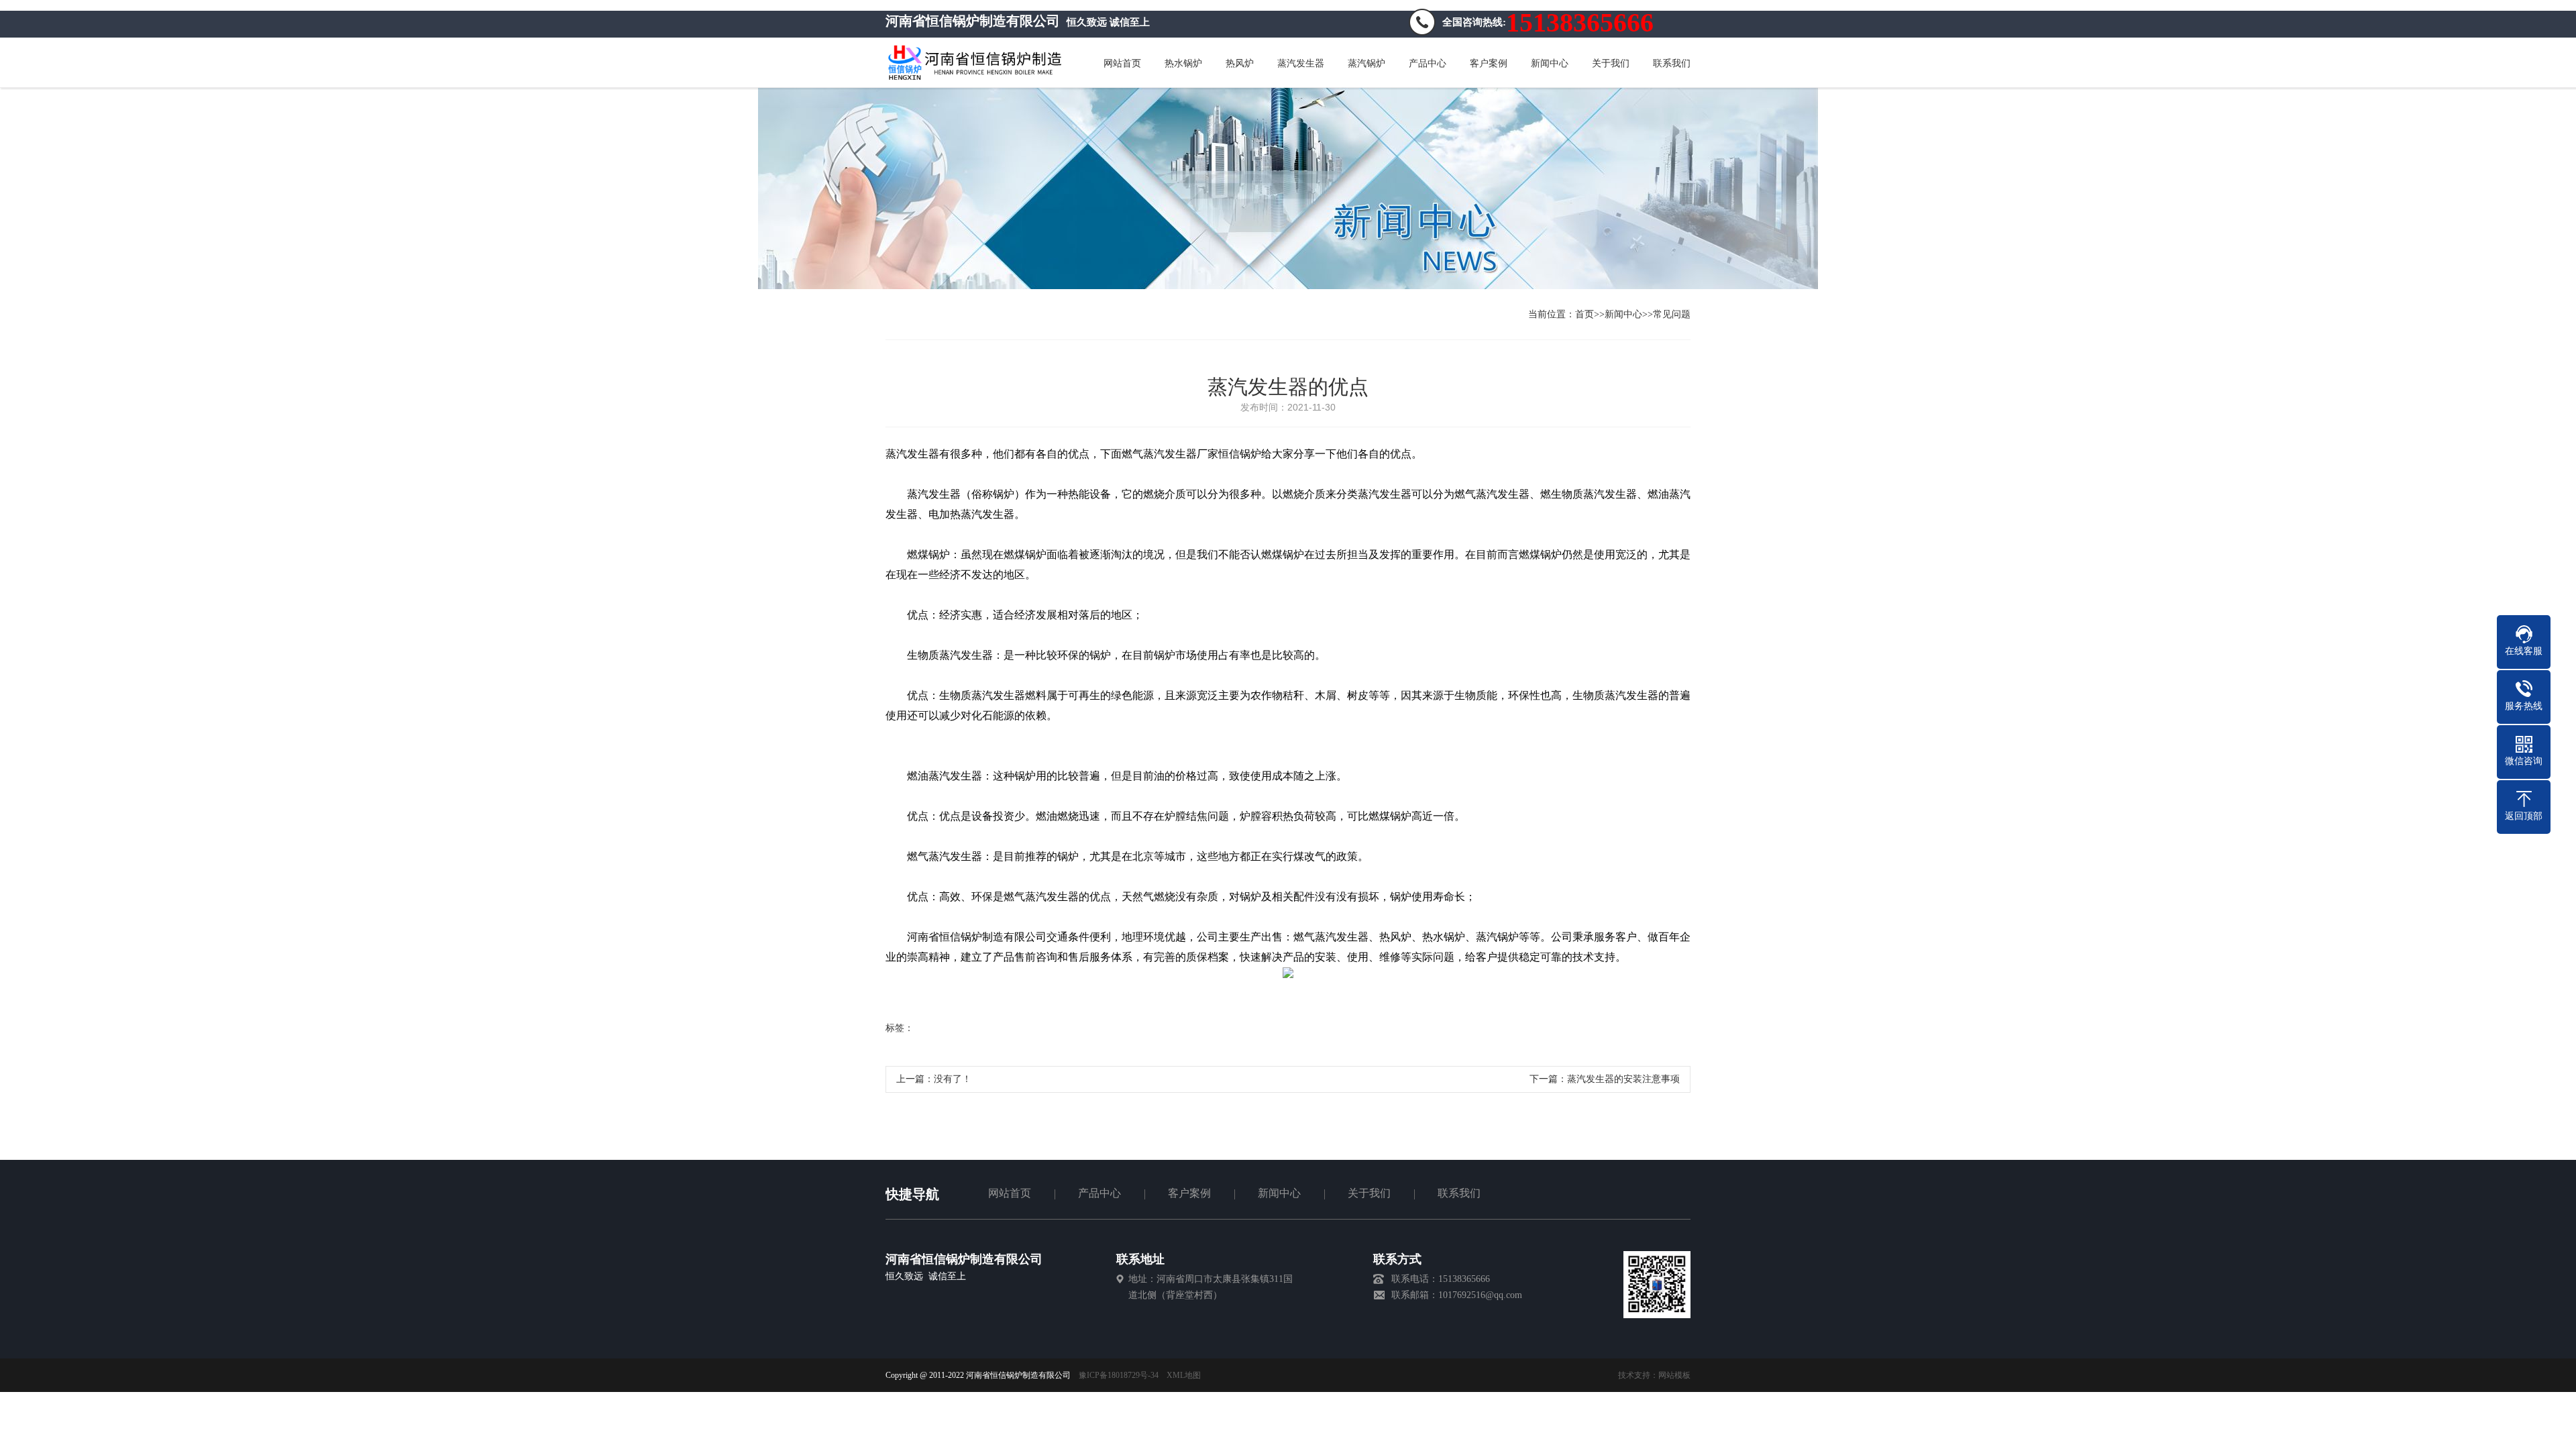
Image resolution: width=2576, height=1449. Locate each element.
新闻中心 (1623, 314)
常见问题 (1672, 314)
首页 (1585, 314)
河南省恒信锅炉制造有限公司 (964, 1259)
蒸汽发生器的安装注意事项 (1623, 1079)
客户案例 (1189, 1193)
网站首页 (1010, 1193)
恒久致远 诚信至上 (926, 1276)
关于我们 (1369, 1193)
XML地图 (1184, 1375)
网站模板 (1674, 1375)
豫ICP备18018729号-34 (1119, 1375)
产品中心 (1099, 1193)
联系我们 (1459, 1193)
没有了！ (953, 1079)
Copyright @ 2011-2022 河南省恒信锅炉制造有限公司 (982, 1375)
